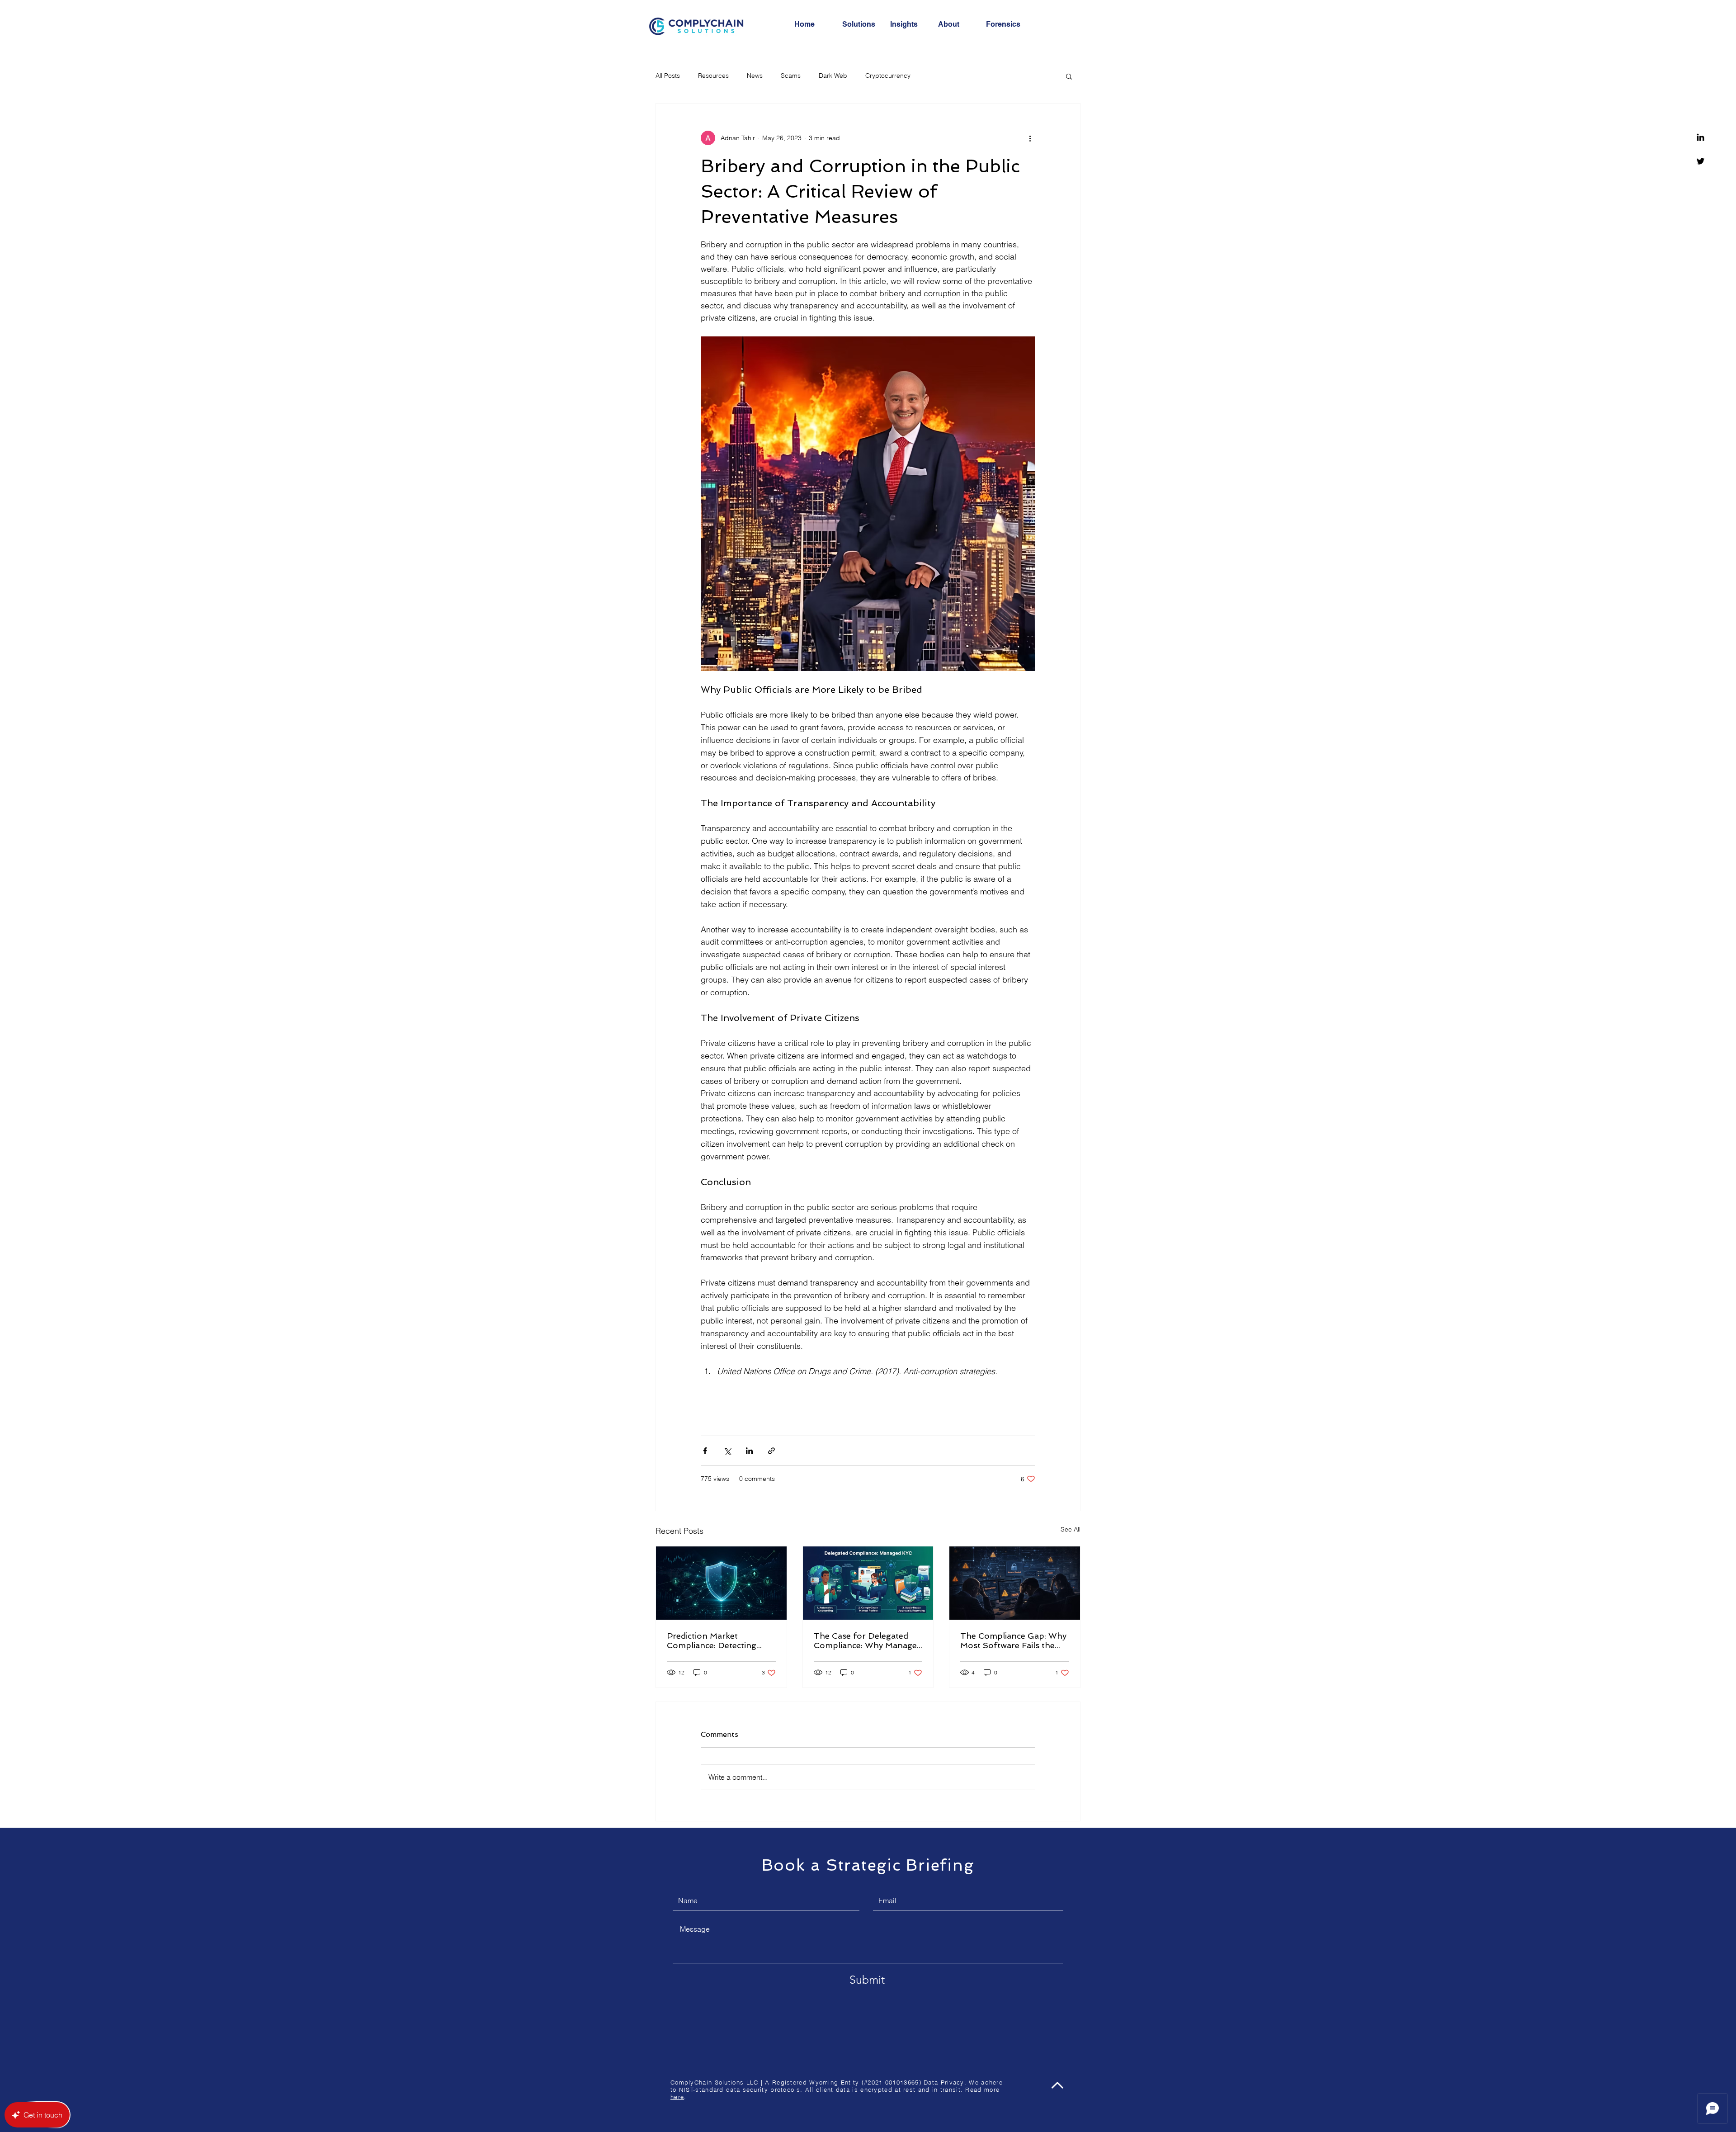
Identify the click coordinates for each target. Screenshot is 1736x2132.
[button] (1069, 76)
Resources (713, 76)
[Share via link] (771, 1451)
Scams (791, 76)
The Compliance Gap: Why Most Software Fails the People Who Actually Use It (1014, 1640)
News (755, 76)
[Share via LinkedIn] (749, 1451)
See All (1071, 1529)
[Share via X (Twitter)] (727, 1451)
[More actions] (1030, 138)
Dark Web (833, 76)
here (677, 2097)
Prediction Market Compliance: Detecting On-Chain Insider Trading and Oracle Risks (718, 1640)
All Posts (668, 76)
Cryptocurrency (888, 76)
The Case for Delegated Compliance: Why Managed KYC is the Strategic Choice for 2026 (868, 1640)
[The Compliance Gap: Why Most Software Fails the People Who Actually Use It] (1015, 1583)
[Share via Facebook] (705, 1451)
